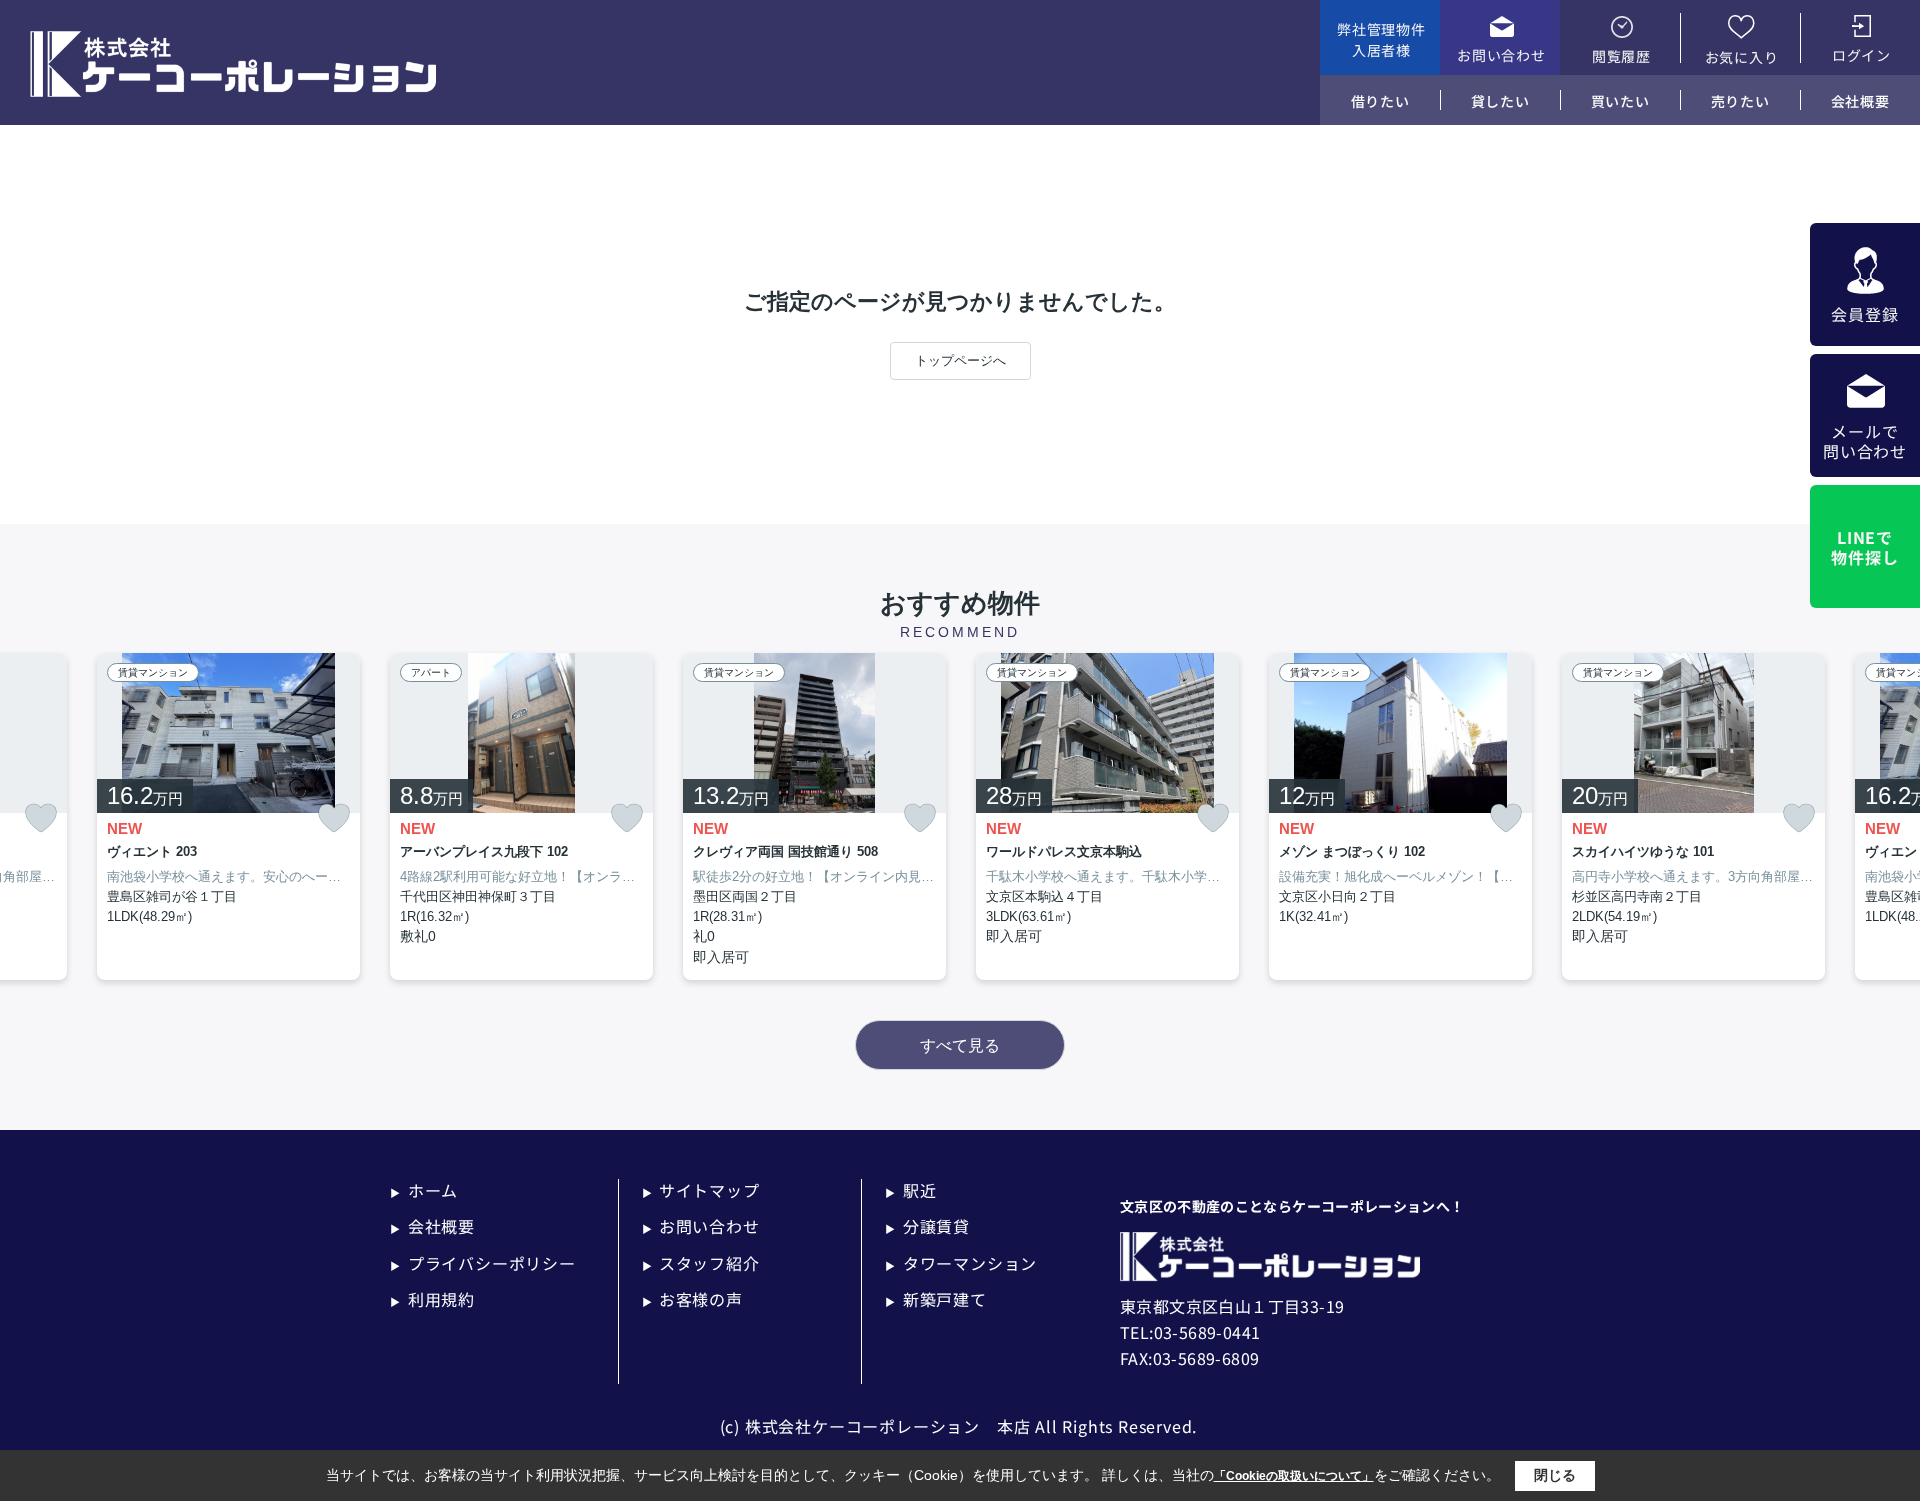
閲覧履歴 (1621, 56)
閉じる (1555, 1475)
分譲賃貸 (927, 1226)
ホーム (424, 1190)
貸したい (1500, 101)
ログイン (1861, 55)
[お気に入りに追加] (41, 818)
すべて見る (960, 1045)
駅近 (910, 1190)
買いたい (1620, 101)
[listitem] (521, 817)
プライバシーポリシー (483, 1263)
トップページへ (960, 360)
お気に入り (1742, 57)
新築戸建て (936, 1299)
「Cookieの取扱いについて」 (1294, 1476)
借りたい (1380, 101)
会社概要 (1860, 101)
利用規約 (432, 1299)
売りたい (1740, 101)
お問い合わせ (1501, 55)
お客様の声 (692, 1299)
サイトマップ (701, 1190)
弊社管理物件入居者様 (1381, 39)
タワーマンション (961, 1263)
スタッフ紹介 (701, 1263)
